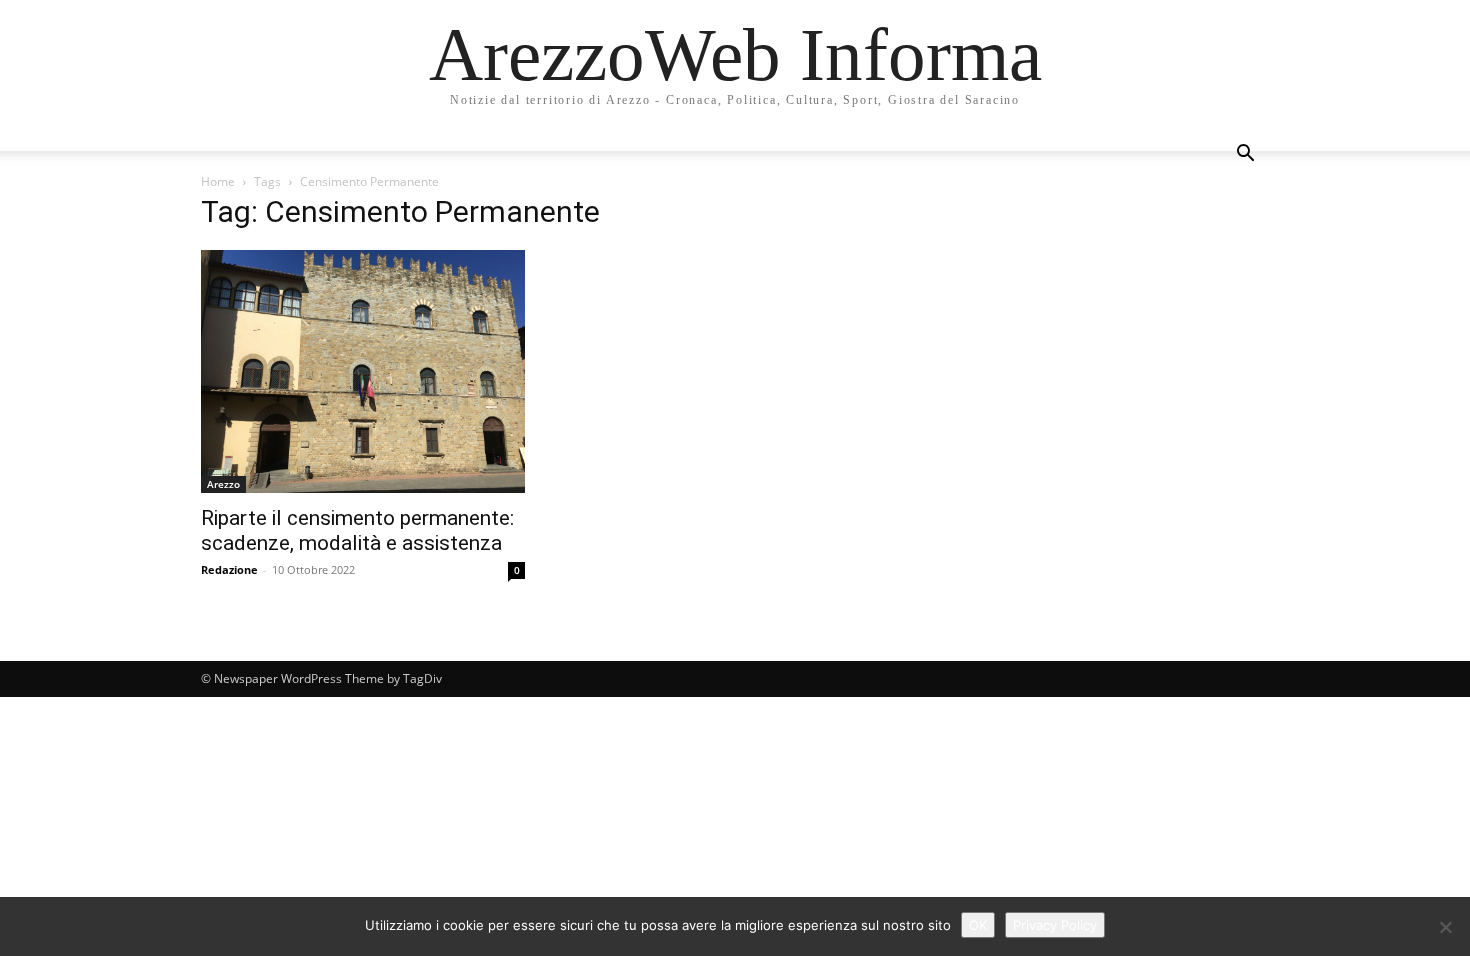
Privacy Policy (1055, 925)
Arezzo (223, 484)
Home (218, 181)
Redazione (229, 569)
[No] (1445, 927)
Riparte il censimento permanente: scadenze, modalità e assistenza (357, 530)
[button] (1245, 155)
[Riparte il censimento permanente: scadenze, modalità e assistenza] (363, 371)
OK (978, 925)
